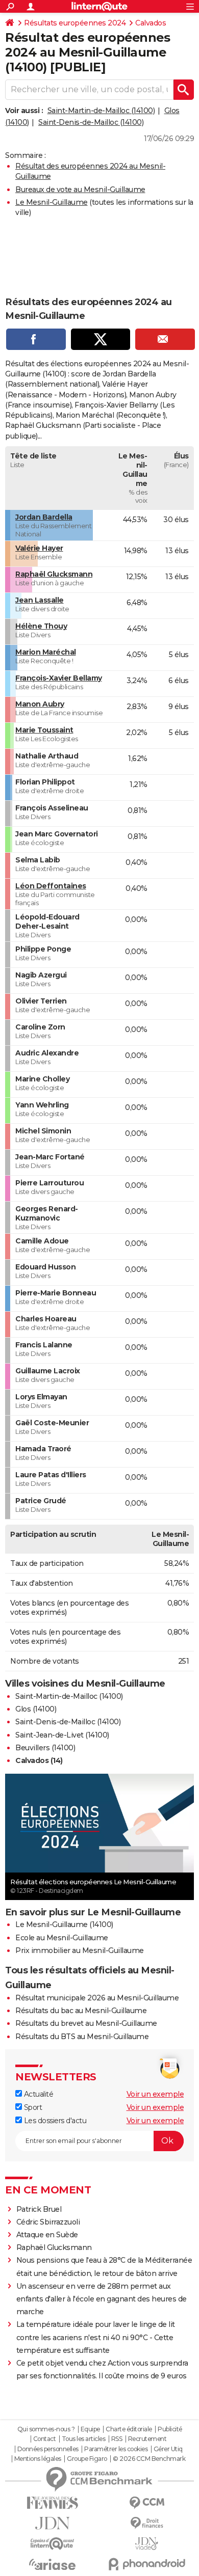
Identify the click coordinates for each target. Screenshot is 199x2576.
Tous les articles (84, 2439)
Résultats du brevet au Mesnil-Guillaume (86, 2023)
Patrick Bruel (39, 2209)
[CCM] (147, 2503)
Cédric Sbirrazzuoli (48, 2222)
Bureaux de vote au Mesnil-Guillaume (80, 189)
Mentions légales (38, 2459)
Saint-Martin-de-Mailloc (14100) (101, 111)
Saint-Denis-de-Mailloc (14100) (91, 122)
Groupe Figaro (87, 2459)
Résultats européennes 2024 (75, 23)
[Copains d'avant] (52, 2544)
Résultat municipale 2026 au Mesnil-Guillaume (97, 1998)
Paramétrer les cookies (116, 2449)
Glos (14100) (36, 1709)
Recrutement (147, 2439)
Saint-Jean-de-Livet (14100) (62, 1735)
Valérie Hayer (39, 548)
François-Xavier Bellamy (59, 678)
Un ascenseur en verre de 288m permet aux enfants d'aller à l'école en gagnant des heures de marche (102, 2299)
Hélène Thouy (41, 626)
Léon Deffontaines (51, 886)
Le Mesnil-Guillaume (52, 202)
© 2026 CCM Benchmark (149, 2459)
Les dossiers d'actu (54, 2121)
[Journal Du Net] (52, 2523)
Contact (45, 2439)
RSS (117, 2439)
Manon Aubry (40, 704)
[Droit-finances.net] (147, 2523)
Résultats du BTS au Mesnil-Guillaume (82, 2037)
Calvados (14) (39, 1760)
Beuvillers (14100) (45, 1748)
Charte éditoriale (129, 2429)
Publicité (170, 2429)
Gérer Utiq (168, 2449)
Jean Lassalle (40, 600)
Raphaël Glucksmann (54, 574)
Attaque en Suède (47, 2235)
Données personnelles (48, 2449)
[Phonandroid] (147, 2564)
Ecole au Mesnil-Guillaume (62, 1938)
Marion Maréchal (46, 652)
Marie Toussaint (44, 730)
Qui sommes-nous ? (46, 2429)
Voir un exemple (155, 2094)
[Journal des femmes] (52, 2503)
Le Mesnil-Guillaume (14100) (64, 1924)
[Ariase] (52, 2564)
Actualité (38, 2094)
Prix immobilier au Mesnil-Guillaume (80, 1950)
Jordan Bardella (44, 517)
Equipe (90, 2429)
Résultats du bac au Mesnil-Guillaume (81, 2011)
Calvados (151, 23)
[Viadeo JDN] (147, 2544)
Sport (32, 2107)
